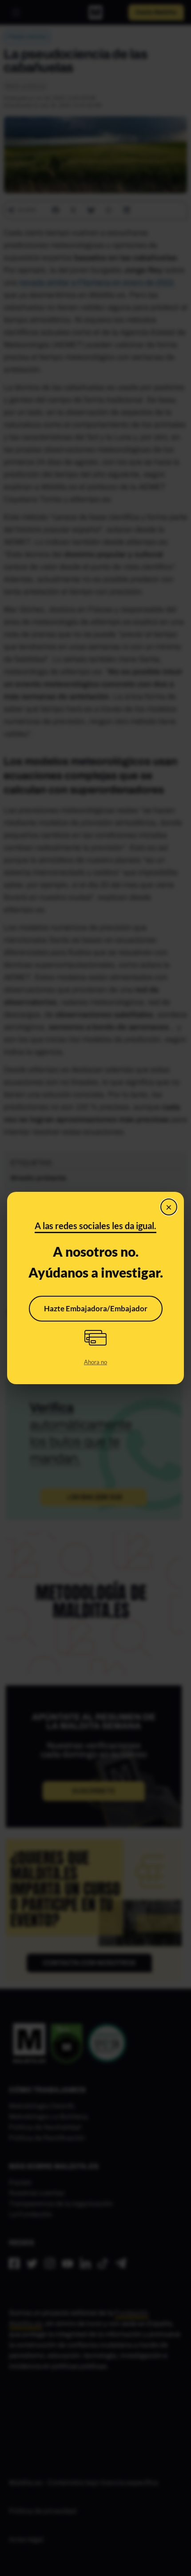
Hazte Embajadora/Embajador (96, 1308)
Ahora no (95, 1362)
